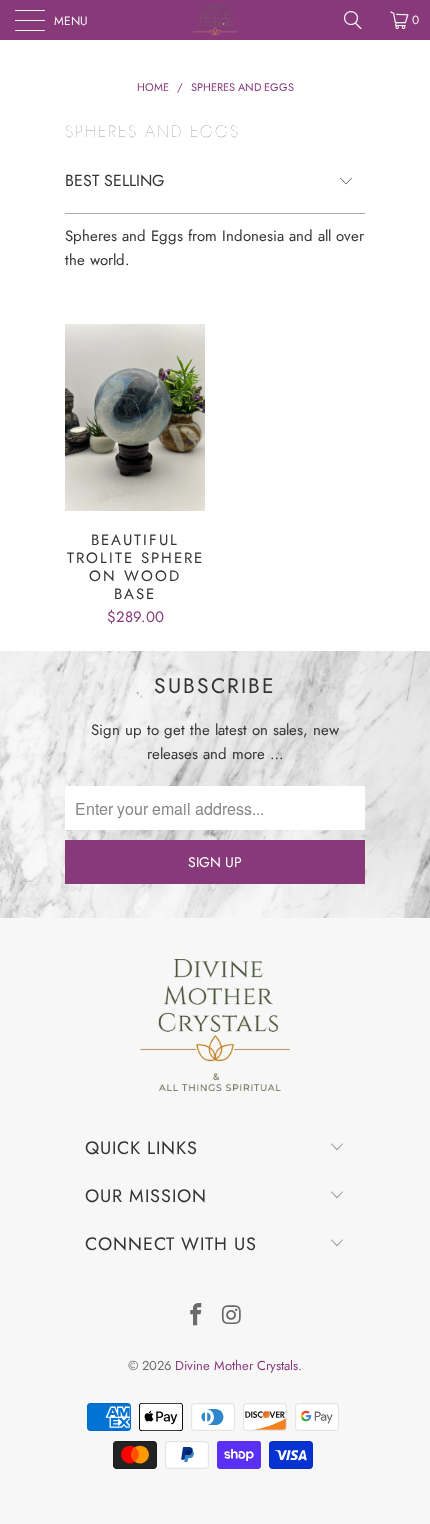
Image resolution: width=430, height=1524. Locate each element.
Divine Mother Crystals (236, 1365)
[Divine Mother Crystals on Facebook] (196, 1316)
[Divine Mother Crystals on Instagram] (232, 1316)
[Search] (360, 20)
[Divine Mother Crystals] (215, 20)
